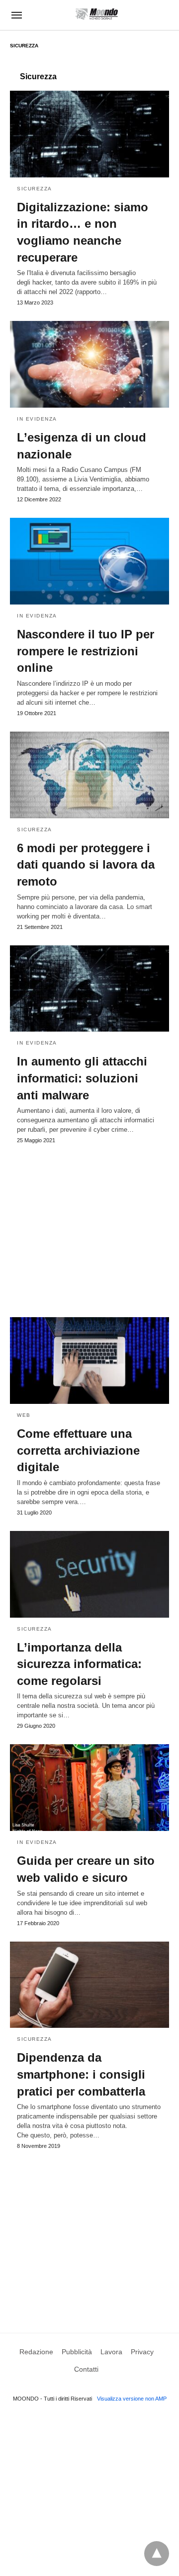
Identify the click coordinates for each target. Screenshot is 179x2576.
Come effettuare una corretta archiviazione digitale (78, 1450)
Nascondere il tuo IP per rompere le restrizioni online (86, 651)
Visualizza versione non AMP (132, 2399)
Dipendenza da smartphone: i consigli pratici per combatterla (81, 2074)
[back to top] (157, 2554)
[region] (89, 1226)
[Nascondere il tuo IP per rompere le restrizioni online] (89, 561)
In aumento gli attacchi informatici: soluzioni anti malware (82, 1078)
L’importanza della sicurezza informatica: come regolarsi (79, 1664)
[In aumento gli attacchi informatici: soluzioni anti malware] (89, 989)
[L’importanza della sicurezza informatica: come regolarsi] (89, 1574)
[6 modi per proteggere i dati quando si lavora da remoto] (89, 775)
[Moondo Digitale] (97, 14)
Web (24, 1415)
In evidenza (37, 419)
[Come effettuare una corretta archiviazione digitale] (89, 1361)
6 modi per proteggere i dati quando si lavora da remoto (86, 865)
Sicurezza (35, 189)
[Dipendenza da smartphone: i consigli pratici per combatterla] (89, 1985)
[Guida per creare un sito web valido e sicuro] (89, 1788)
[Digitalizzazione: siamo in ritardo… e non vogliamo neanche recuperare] (89, 134)
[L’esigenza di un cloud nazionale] (89, 364)
